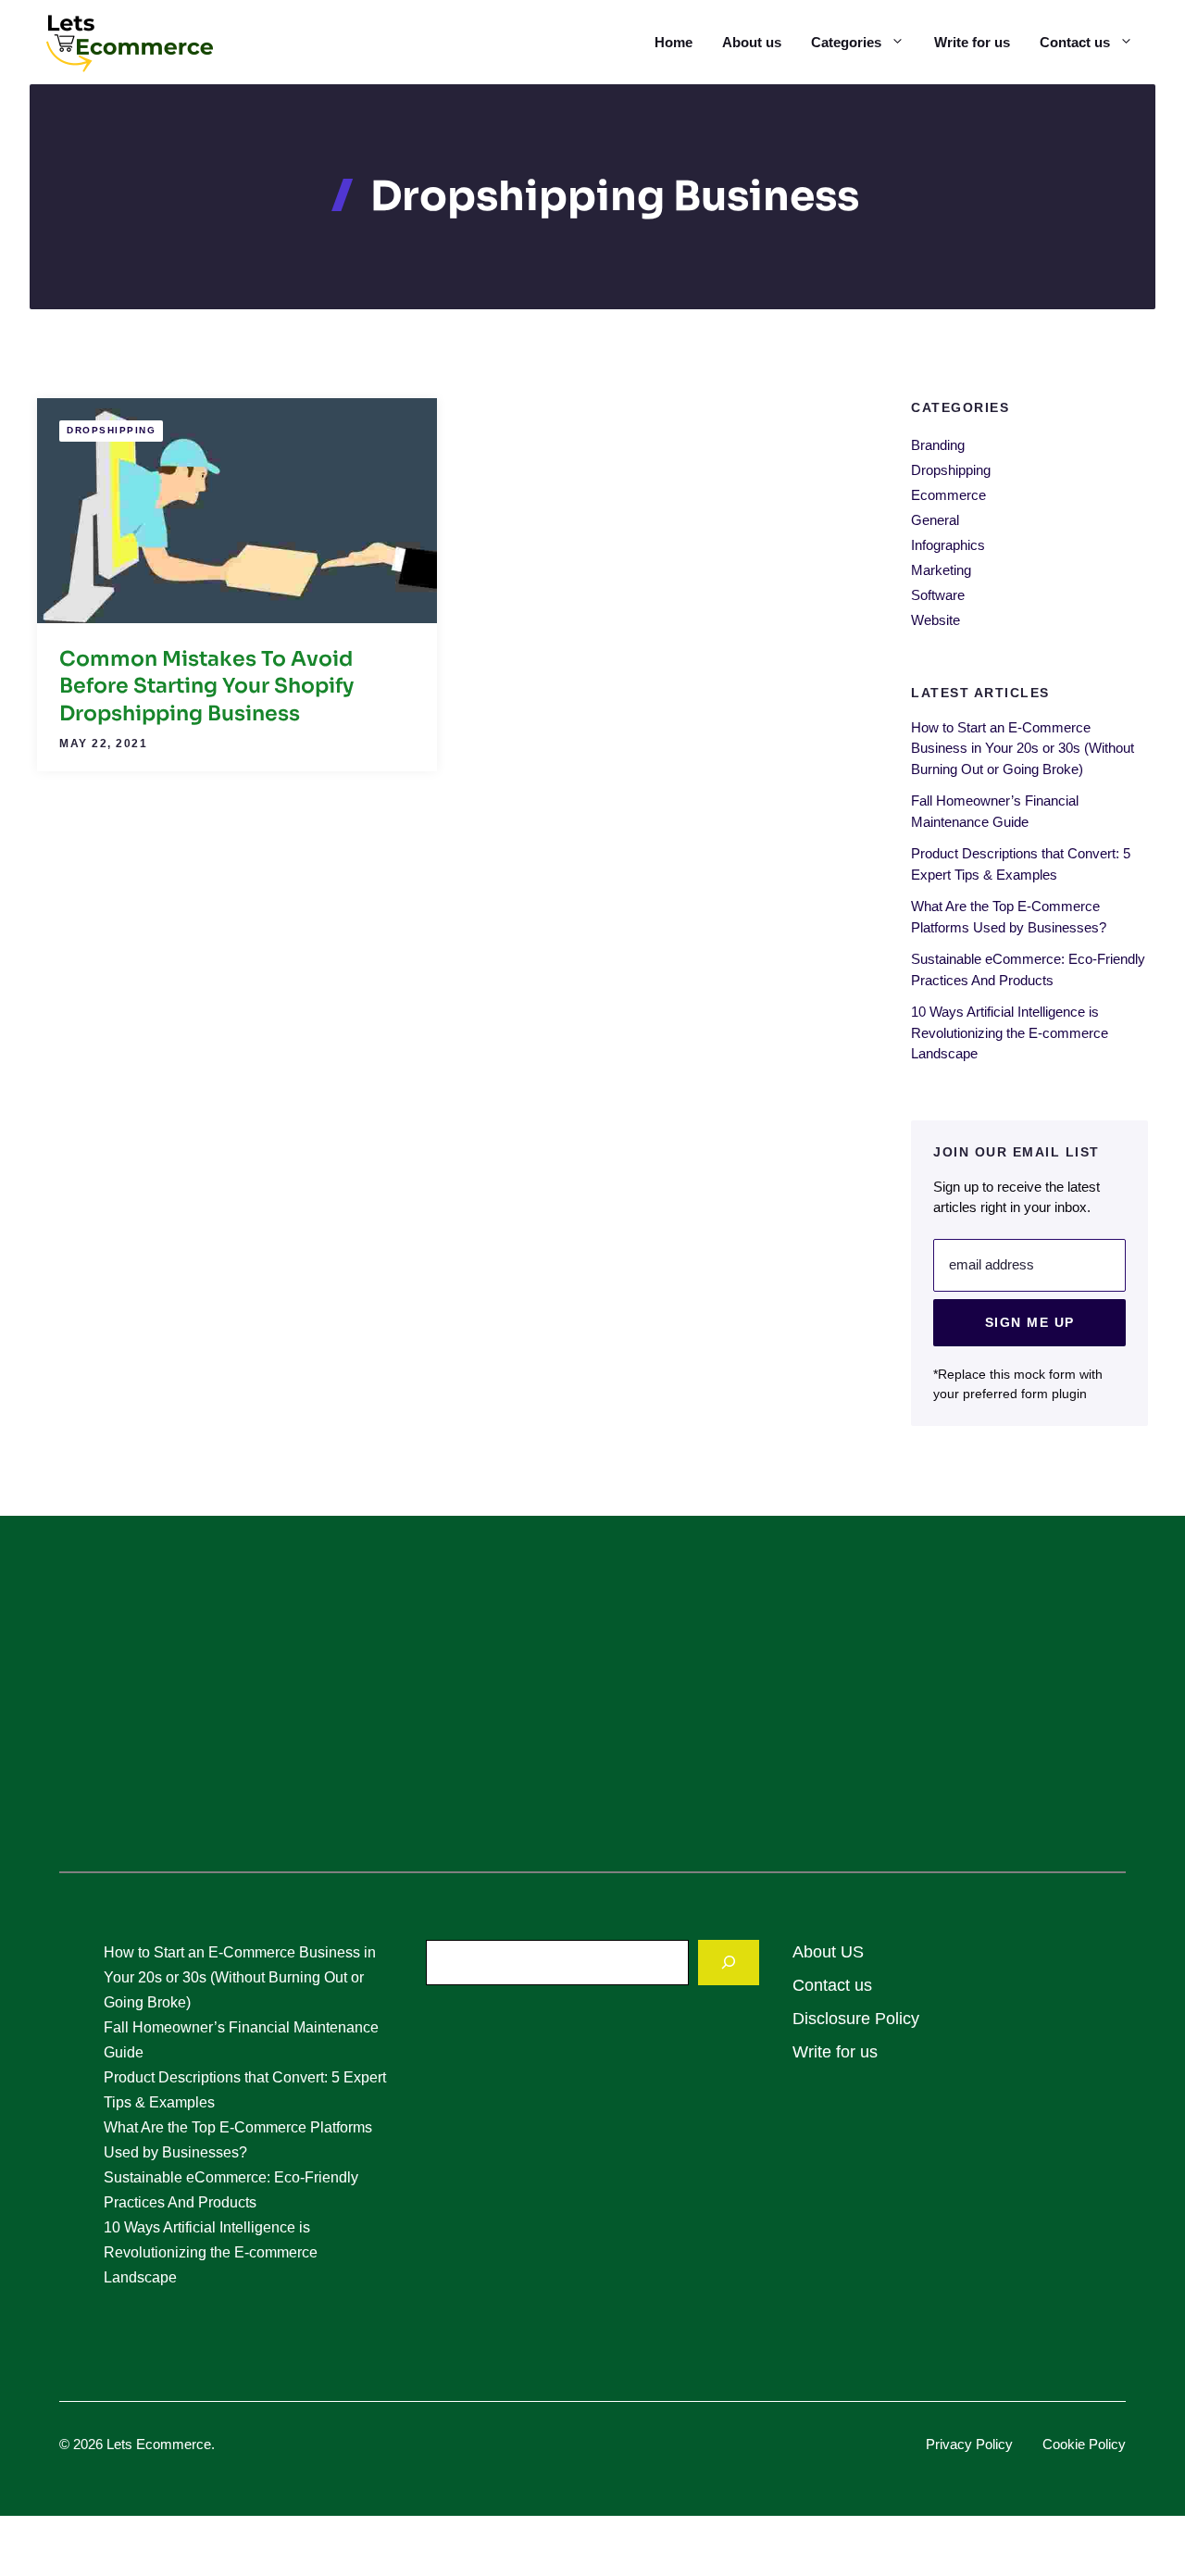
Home (674, 42)
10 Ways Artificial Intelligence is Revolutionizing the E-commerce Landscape (1010, 1032)
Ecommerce (948, 495)
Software (938, 595)
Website (936, 620)
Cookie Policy (1084, 2444)
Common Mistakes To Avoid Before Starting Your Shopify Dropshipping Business (206, 686)
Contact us (1075, 42)
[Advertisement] (592, 1705)
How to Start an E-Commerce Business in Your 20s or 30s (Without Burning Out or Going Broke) (1023, 747)
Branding (938, 445)
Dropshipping (111, 430)
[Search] (729, 1963)
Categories (846, 42)
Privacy (951, 2444)
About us (752, 42)
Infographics (948, 545)
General (935, 520)
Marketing (941, 570)
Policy (994, 2444)
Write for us (972, 42)
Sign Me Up (1030, 1321)
